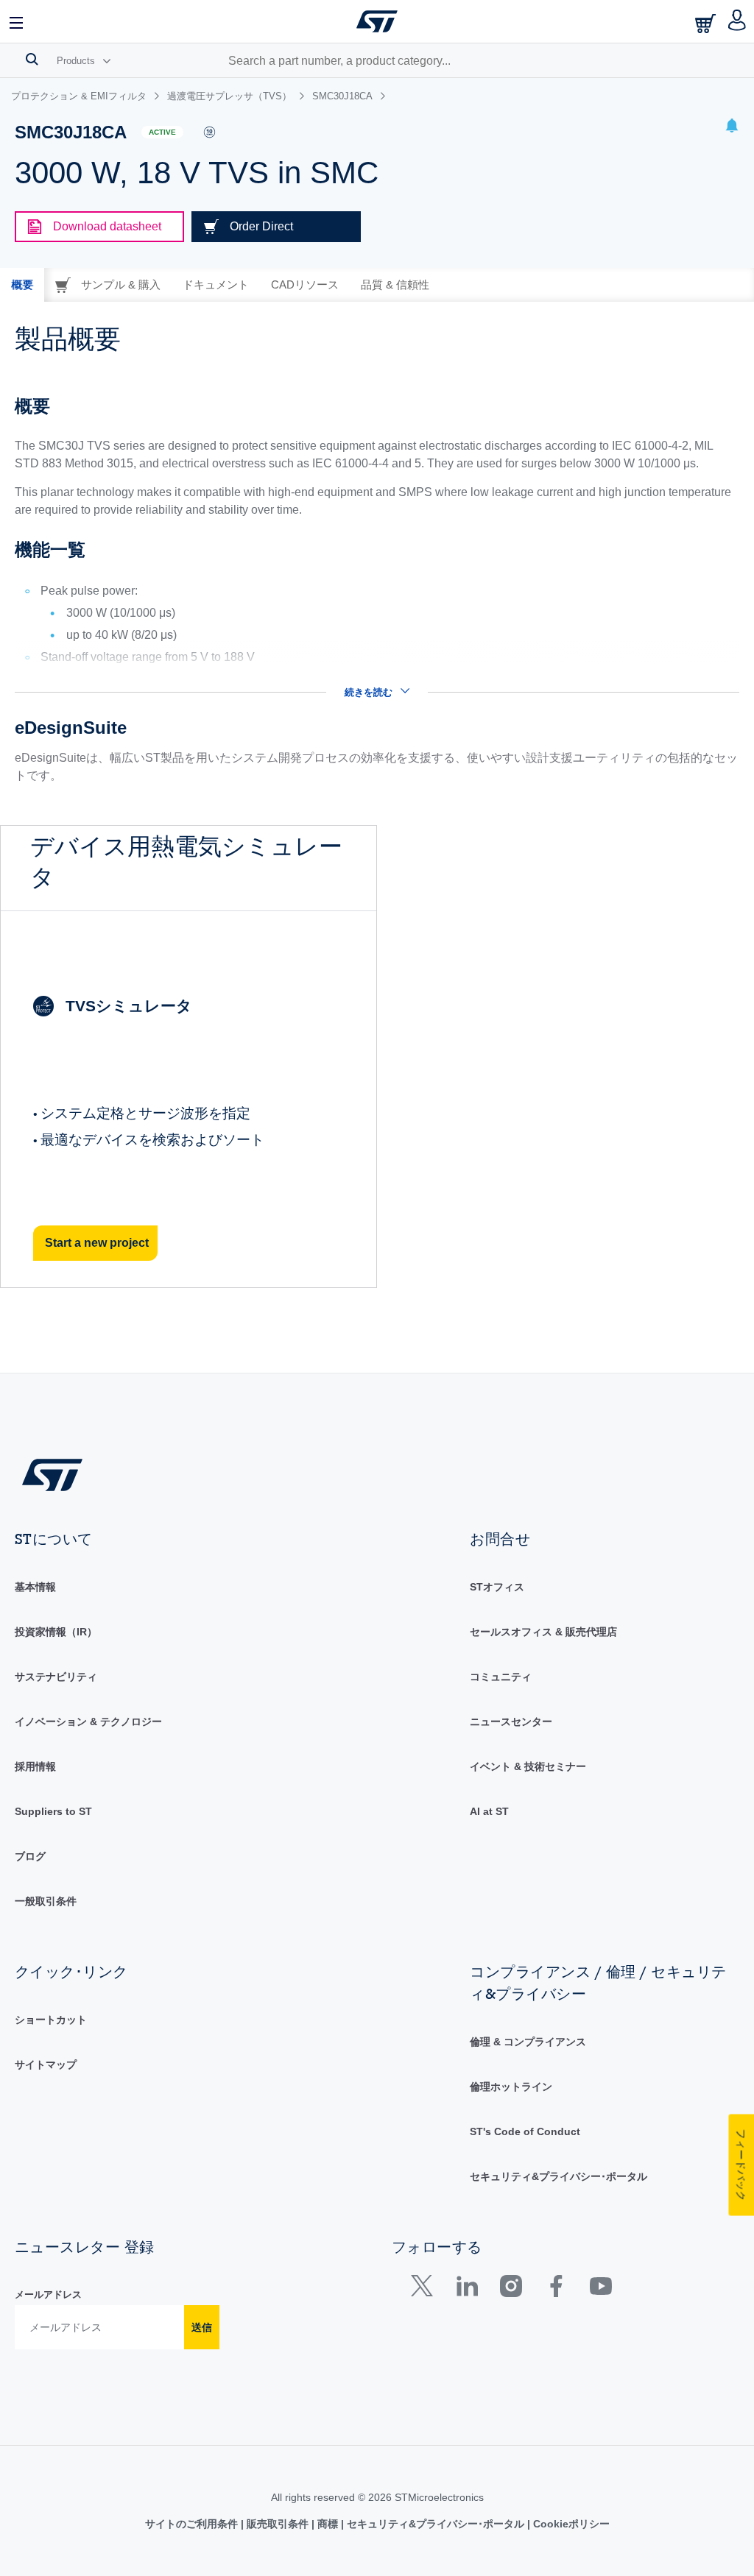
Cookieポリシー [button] (570, 2524)
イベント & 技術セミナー (528, 1766)
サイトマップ (46, 2064)
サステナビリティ (56, 1677)
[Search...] (32, 59)
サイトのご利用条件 (193, 2524)
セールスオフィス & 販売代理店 (543, 1632)
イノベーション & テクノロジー (88, 1722)
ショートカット (51, 2020)
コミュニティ (501, 1677)
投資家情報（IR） (56, 1632)
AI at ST (489, 1811)
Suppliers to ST (53, 1811)
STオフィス (497, 1587)
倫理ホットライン (511, 2087)
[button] (17, 21)
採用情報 (35, 1766)
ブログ (30, 1856)
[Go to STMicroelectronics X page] (425, 2289)
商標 (328, 2524)
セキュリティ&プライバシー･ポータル (559, 2176)
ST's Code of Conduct (525, 2131)
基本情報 (35, 1587)
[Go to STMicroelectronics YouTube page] (600, 2289)
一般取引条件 (46, 1901)
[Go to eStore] (707, 23)
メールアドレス (48, 2294)
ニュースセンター (511, 1722)
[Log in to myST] (737, 21)
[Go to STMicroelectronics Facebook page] (556, 2289)
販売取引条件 (278, 2524)
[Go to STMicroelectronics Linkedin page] (466, 2289)
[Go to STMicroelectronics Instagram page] (511, 2289)
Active (162, 132)
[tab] (22, 285)
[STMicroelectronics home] (377, 21)
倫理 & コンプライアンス (528, 2042)
